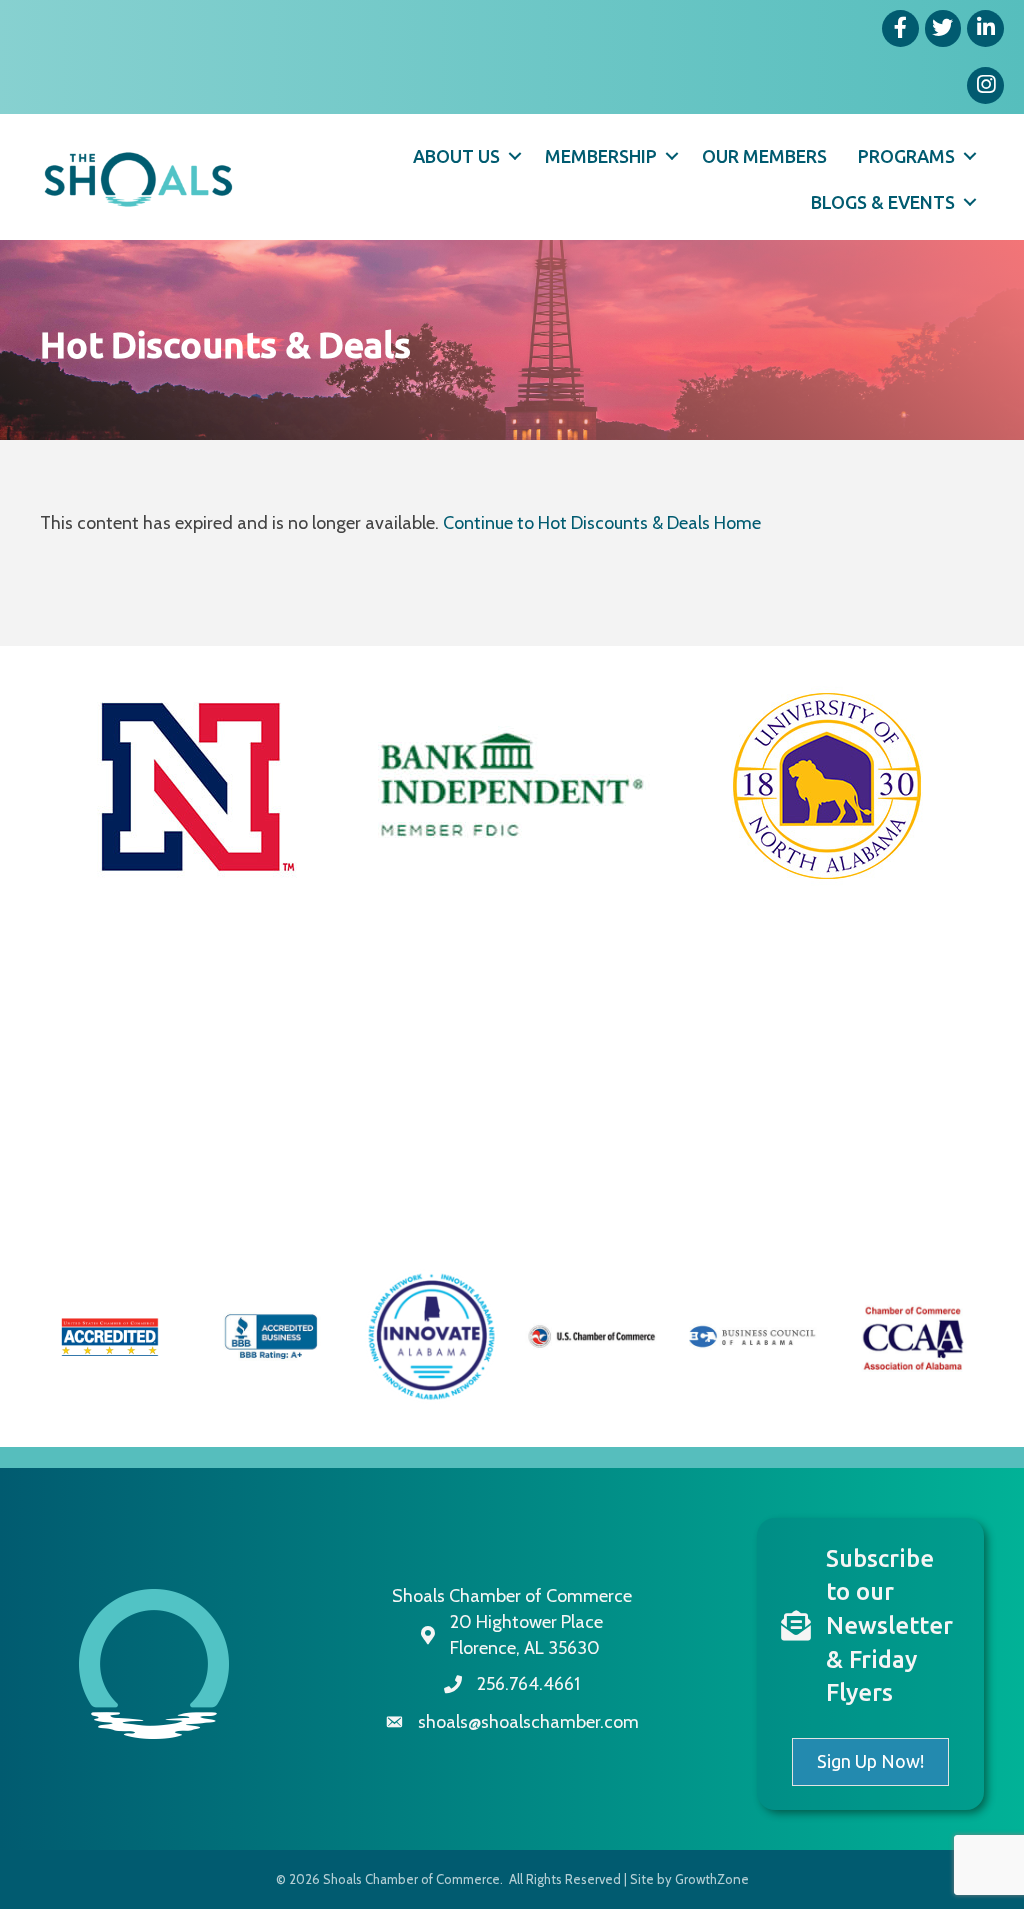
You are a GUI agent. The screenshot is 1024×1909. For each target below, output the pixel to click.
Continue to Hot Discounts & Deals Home (602, 523)
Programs (906, 156)
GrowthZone (712, 1879)
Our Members (764, 156)
